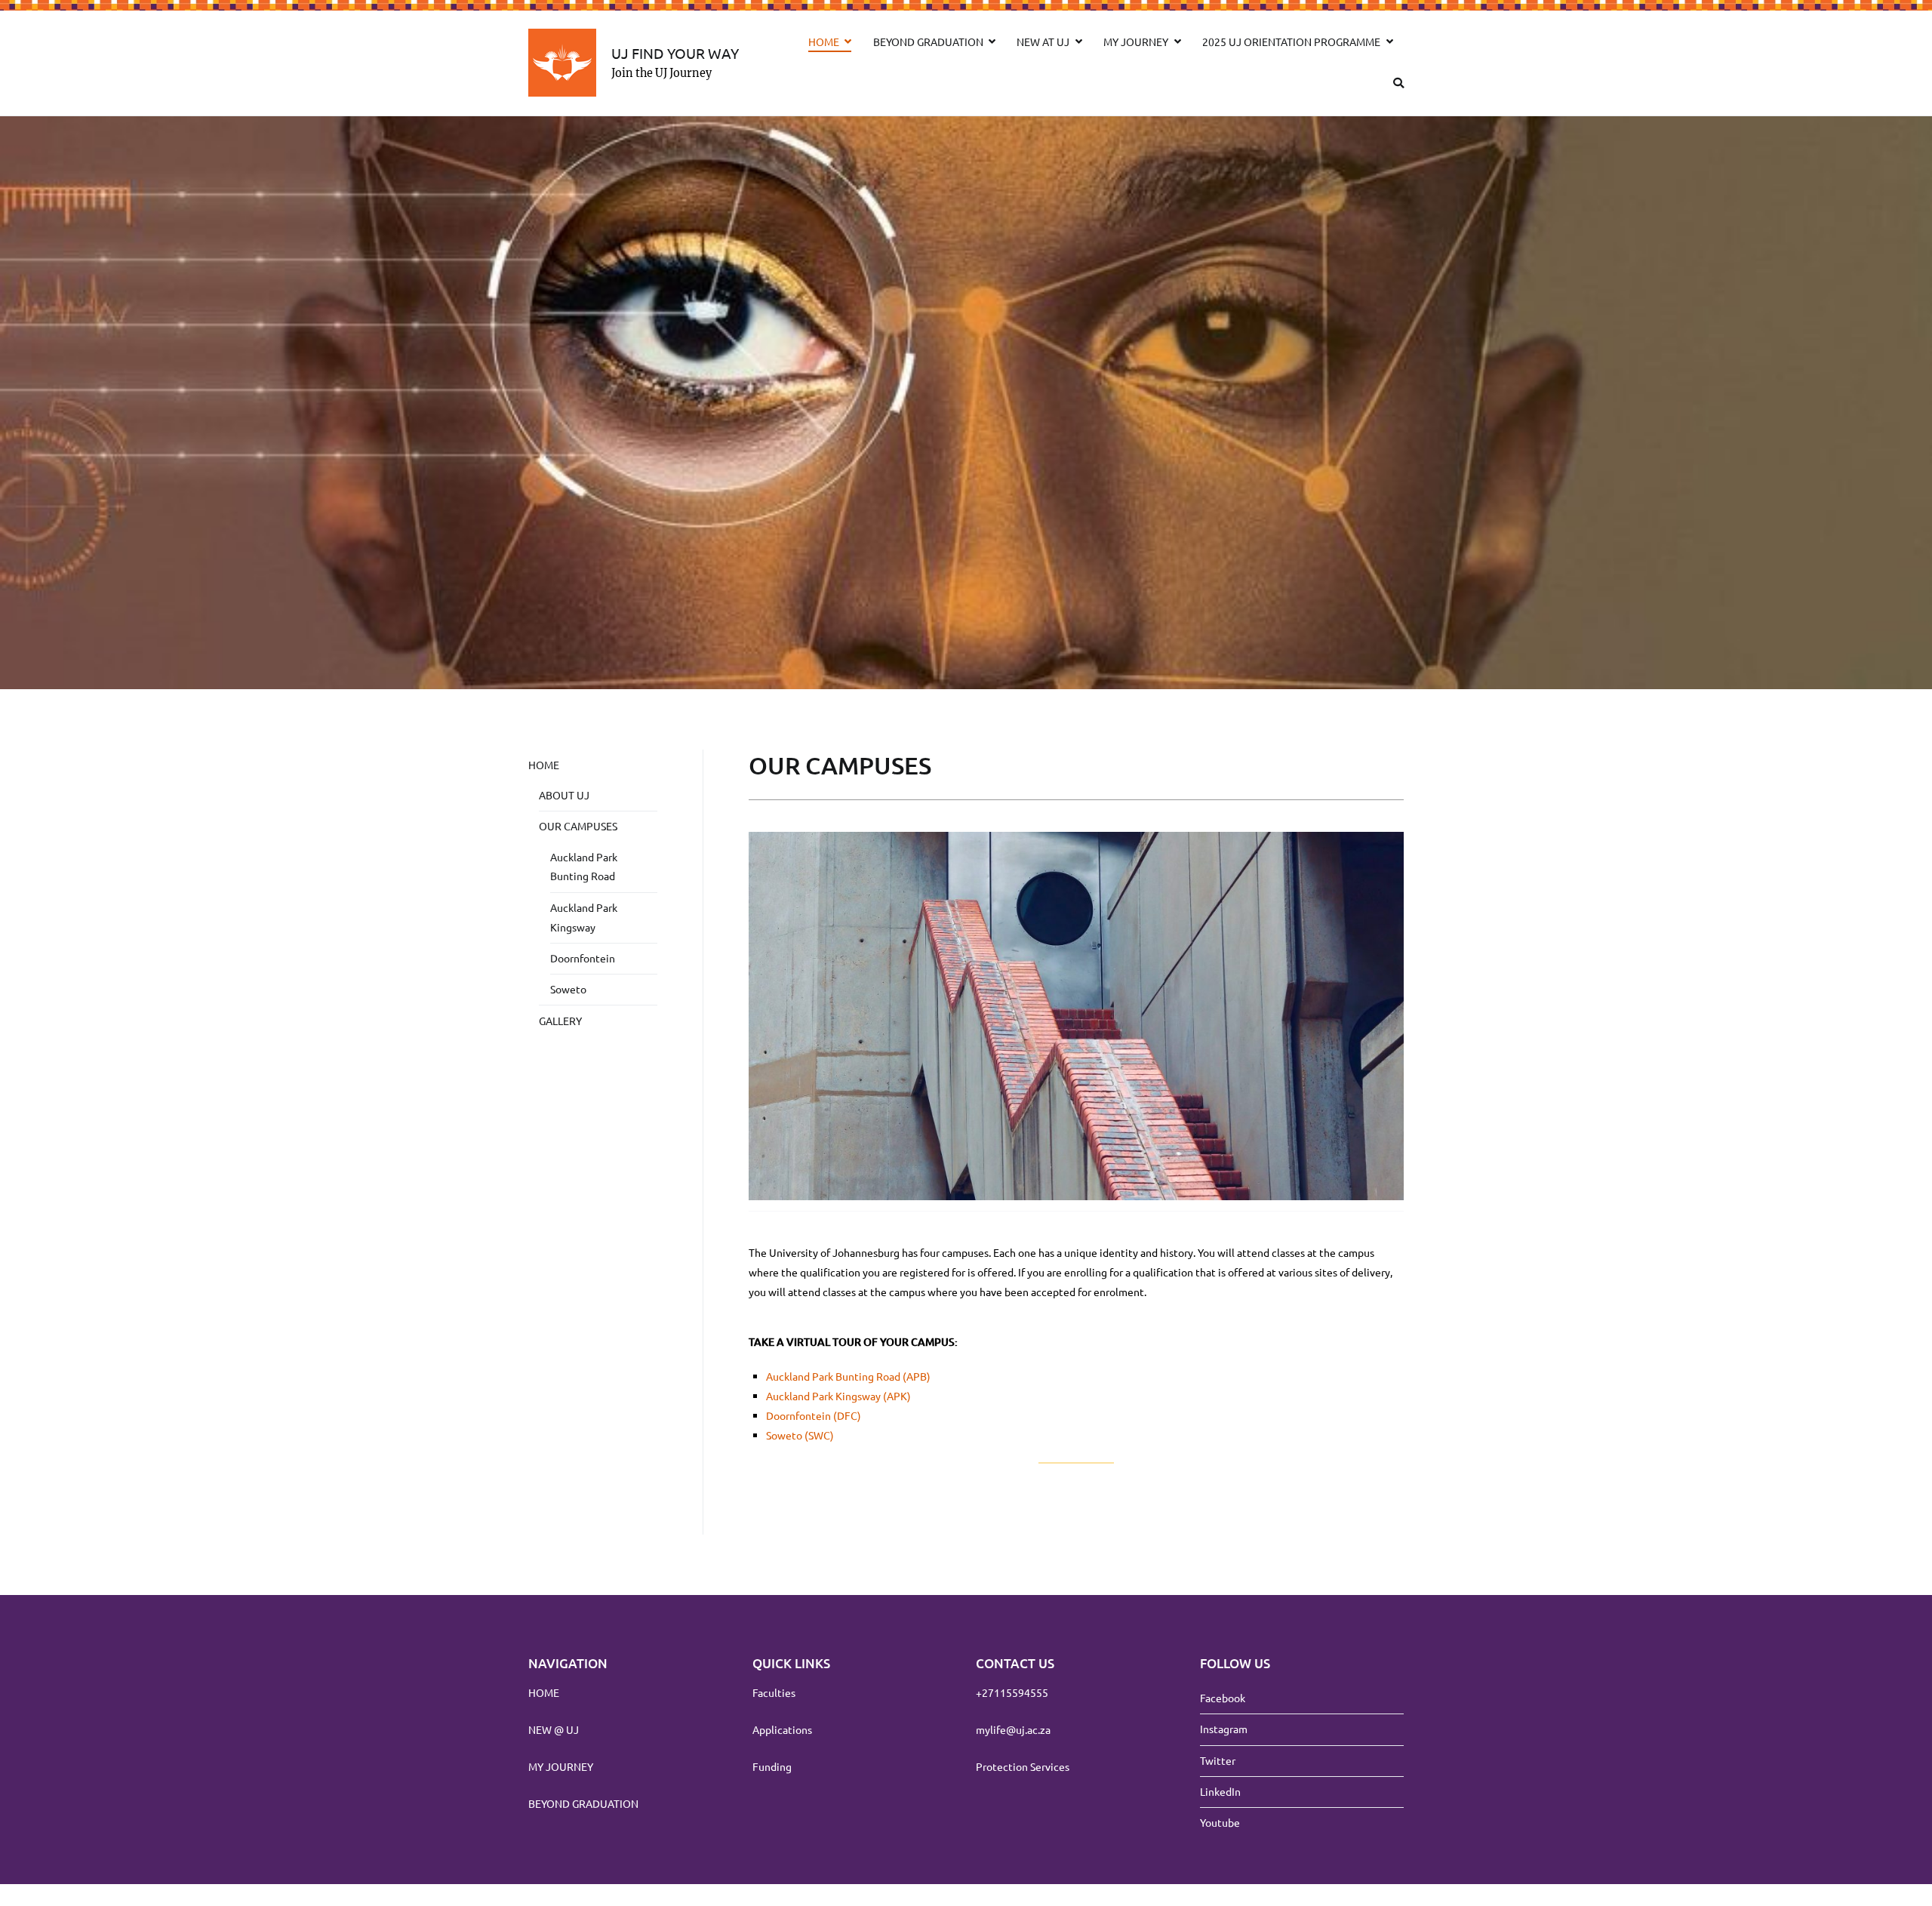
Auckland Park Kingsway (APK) (838, 1396)
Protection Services (1023, 1766)
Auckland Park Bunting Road (584, 867)
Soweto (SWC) (800, 1435)
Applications (782, 1729)
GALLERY (560, 1021)
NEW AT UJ (1043, 42)
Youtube (1220, 1822)
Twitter (1218, 1760)
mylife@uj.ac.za (1013, 1729)
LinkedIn (1220, 1791)
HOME (824, 42)
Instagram (1224, 1729)
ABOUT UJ (564, 795)
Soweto (568, 989)
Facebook (1223, 1698)
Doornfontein (583, 958)
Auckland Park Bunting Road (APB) (848, 1376)
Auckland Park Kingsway (584, 917)
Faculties (774, 1692)
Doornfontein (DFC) (814, 1415)
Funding (772, 1766)
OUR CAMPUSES (578, 826)
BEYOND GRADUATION (928, 42)
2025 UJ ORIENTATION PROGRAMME (1291, 42)
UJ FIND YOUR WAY (675, 53)
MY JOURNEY (1136, 42)
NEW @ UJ (554, 1729)
